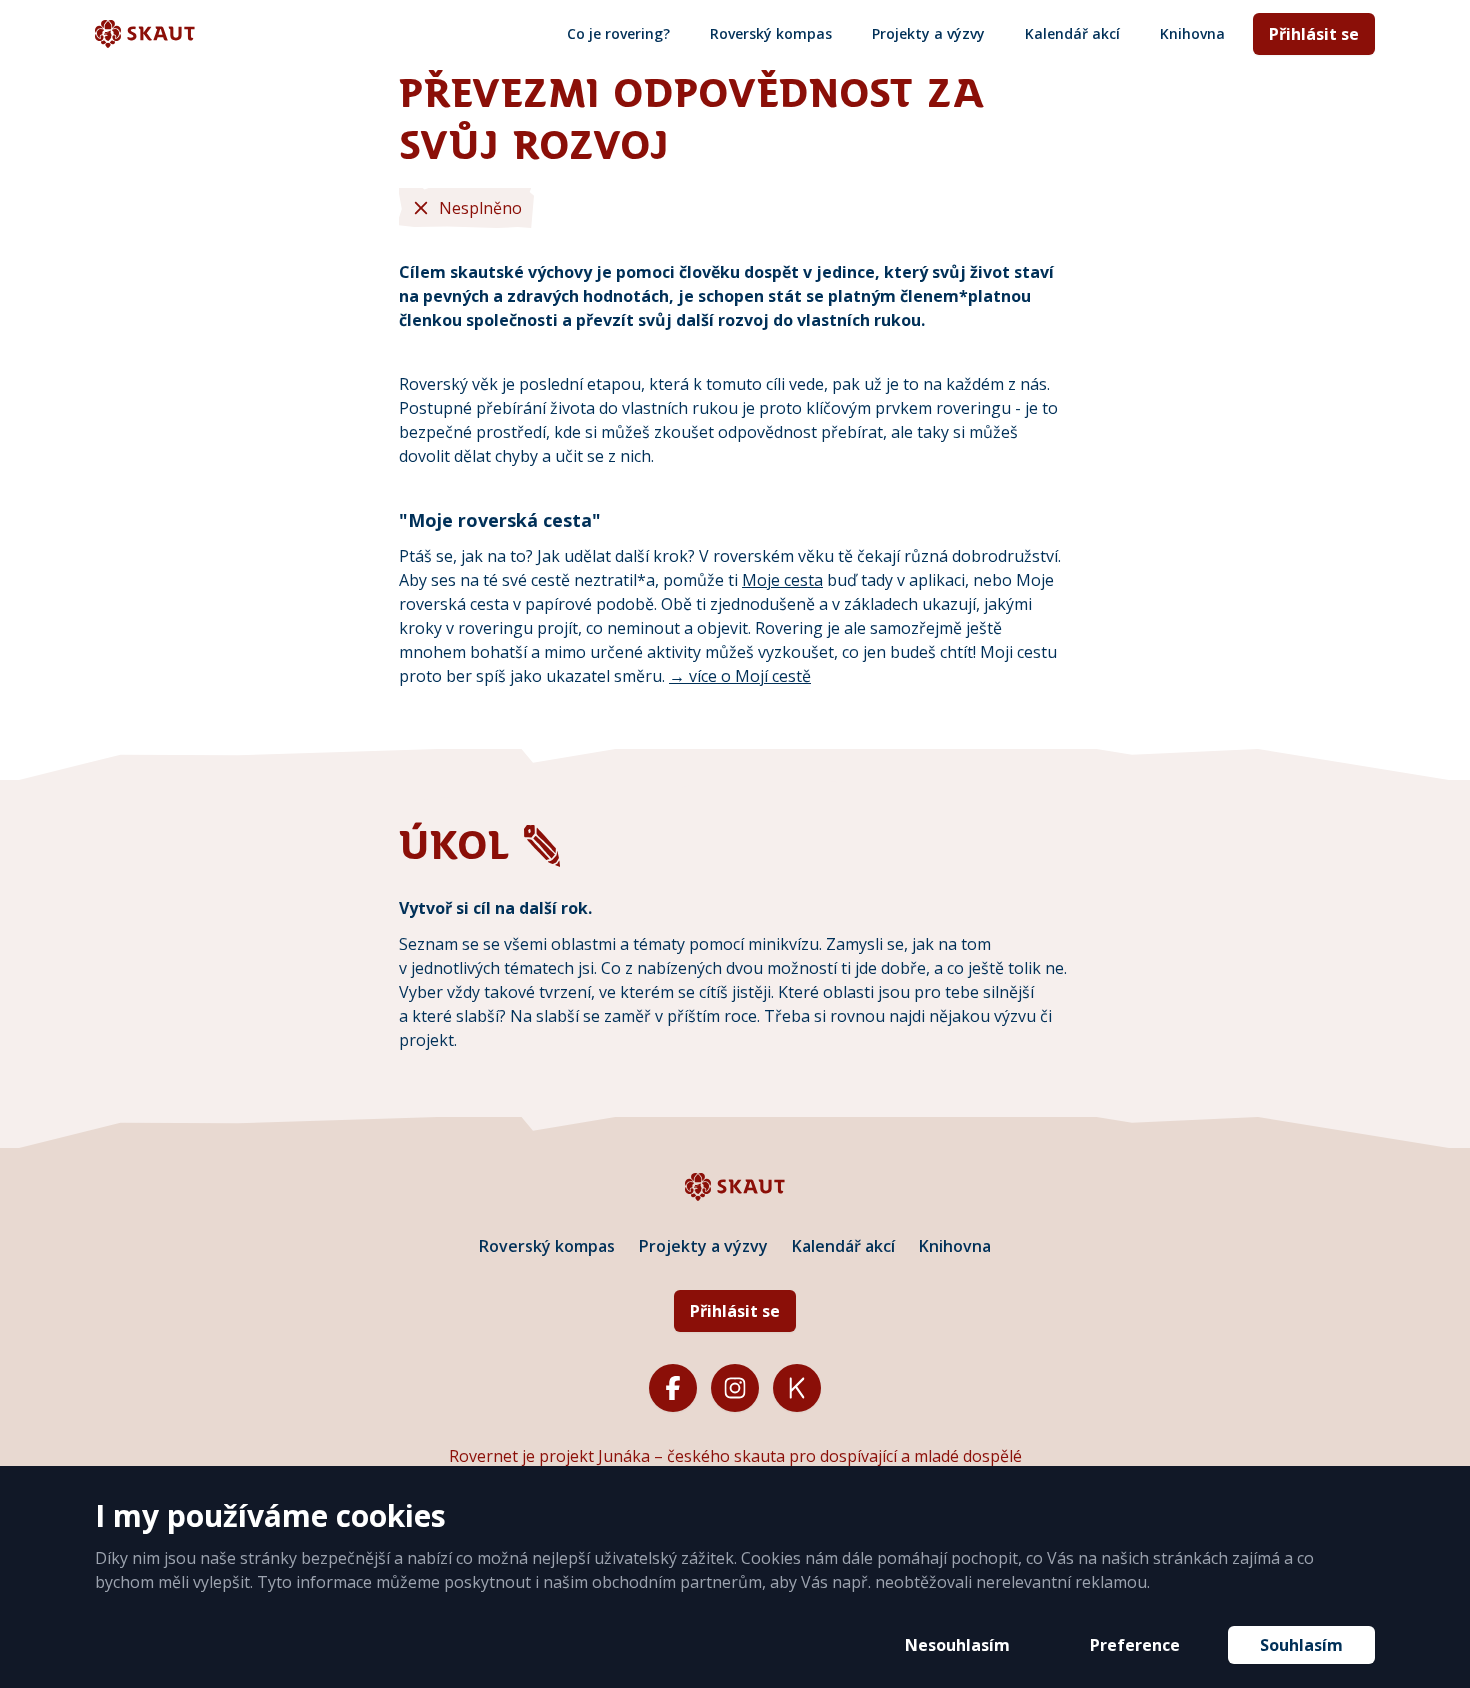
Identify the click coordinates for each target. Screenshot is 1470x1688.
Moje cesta (782, 580)
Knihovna (1192, 33)
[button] (957, 1645)
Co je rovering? (618, 33)
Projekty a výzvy (928, 33)
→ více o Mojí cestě (740, 676)
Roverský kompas (771, 33)
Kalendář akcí (1072, 33)
